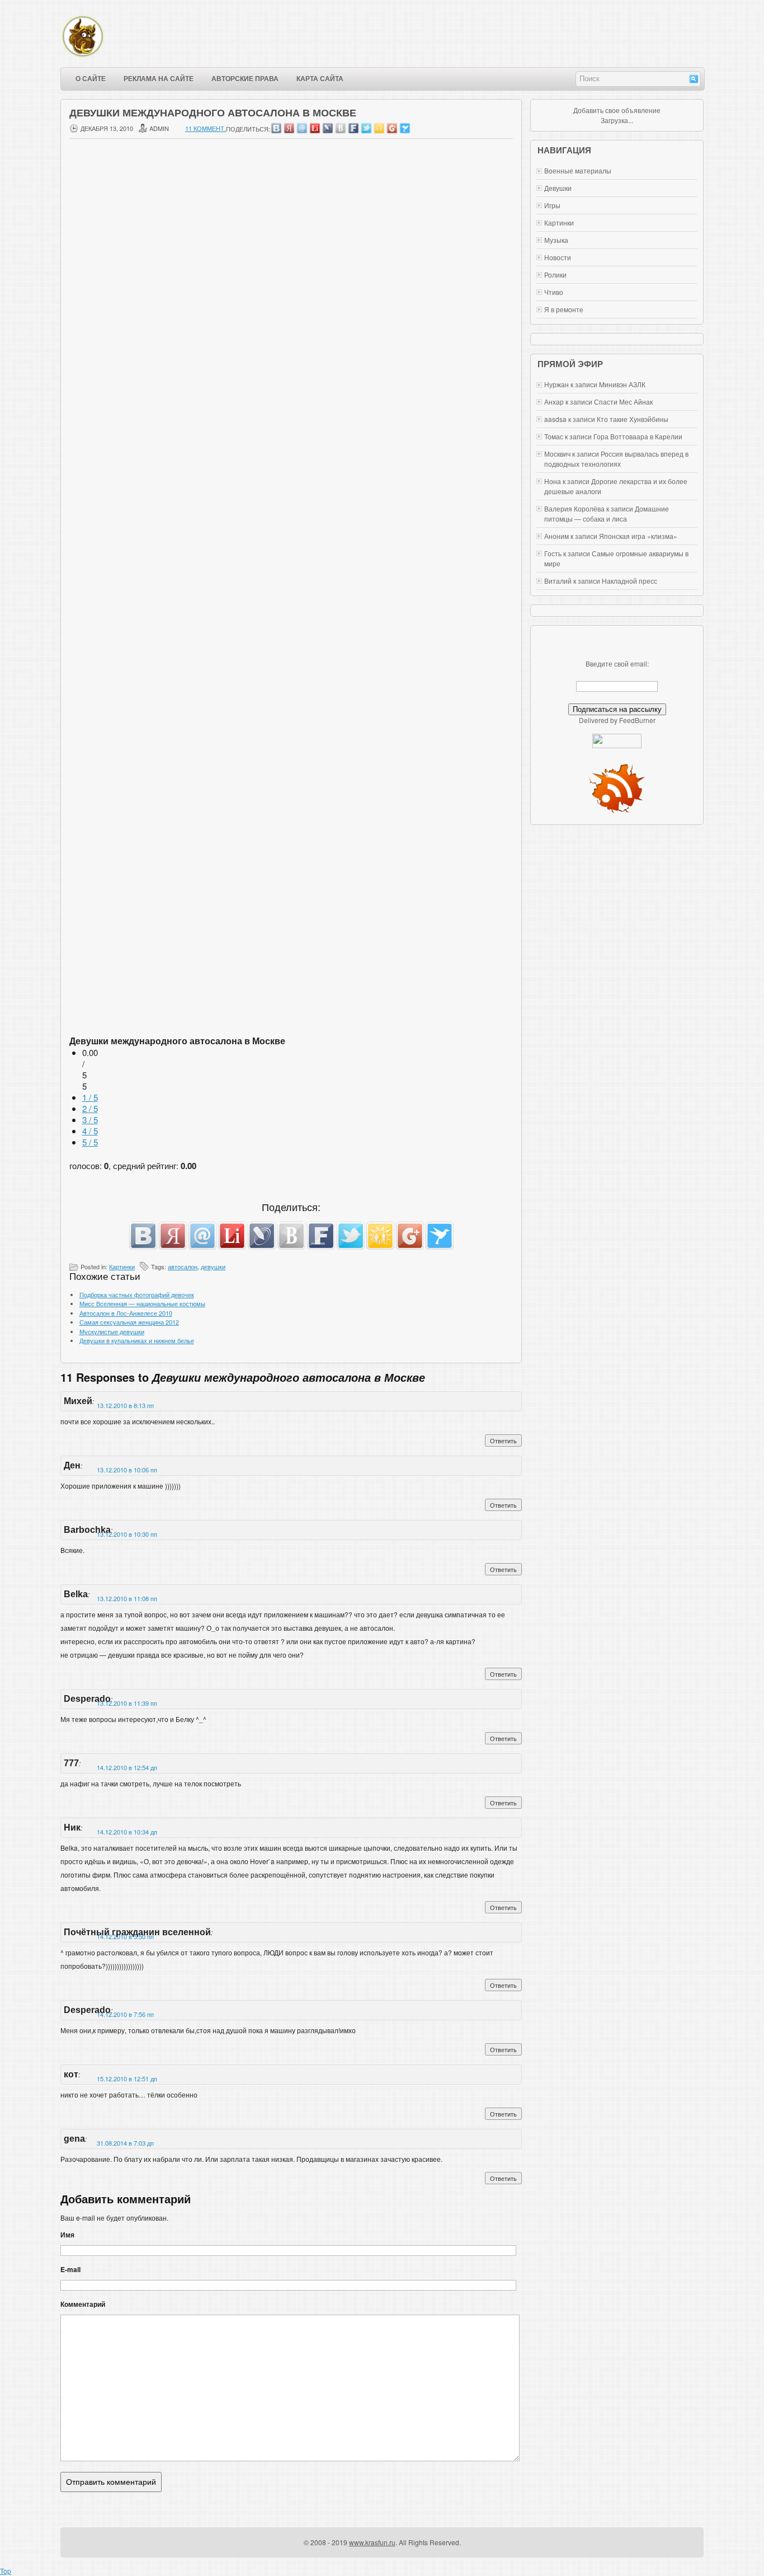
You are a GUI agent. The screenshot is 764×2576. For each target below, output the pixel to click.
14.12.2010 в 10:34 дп (127, 1832)
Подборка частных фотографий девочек (137, 1294)
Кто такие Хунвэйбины (633, 419)
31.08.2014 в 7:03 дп (125, 2143)
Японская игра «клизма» (638, 536)
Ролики (555, 275)
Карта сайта (320, 79)
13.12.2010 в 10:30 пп (127, 1534)
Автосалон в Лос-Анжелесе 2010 (126, 1313)
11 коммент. (206, 128)
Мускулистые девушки (112, 1331)
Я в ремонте (564, 309)
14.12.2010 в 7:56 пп (125, 2014)
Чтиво (554, 292)
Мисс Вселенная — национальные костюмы (142, 1303)
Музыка (556, 240)
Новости (558, 257)
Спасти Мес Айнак (623, 402)
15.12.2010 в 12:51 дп (127, 2078)
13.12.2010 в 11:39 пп (127, 1703)
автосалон (183, 1266)
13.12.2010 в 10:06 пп (127, 1470)
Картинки (122, 1266)
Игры (552, 205)
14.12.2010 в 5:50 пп (125, 1936)
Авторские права (245, 79)
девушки (213, 1266)
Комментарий (83, 2304)
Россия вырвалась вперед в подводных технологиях (616, 459)
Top (6, 2571)
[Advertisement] (291, 476)
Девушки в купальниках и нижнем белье (137, 1340)
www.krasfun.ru (372, 2542)
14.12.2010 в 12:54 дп (127, 1767)
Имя (67, 2235)
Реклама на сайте (159, 79)
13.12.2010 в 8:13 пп (125, 1405)
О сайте (91, 79)
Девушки (558, 188)
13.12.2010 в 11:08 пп (127, 1598)
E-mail (70, 2269)
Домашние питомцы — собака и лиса (607, 513)
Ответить (503, 1441)
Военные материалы (578, 170)
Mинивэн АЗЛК (622, 384)
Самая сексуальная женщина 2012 (129, 1322)
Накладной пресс (629, 581)
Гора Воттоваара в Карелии (638, 436)
